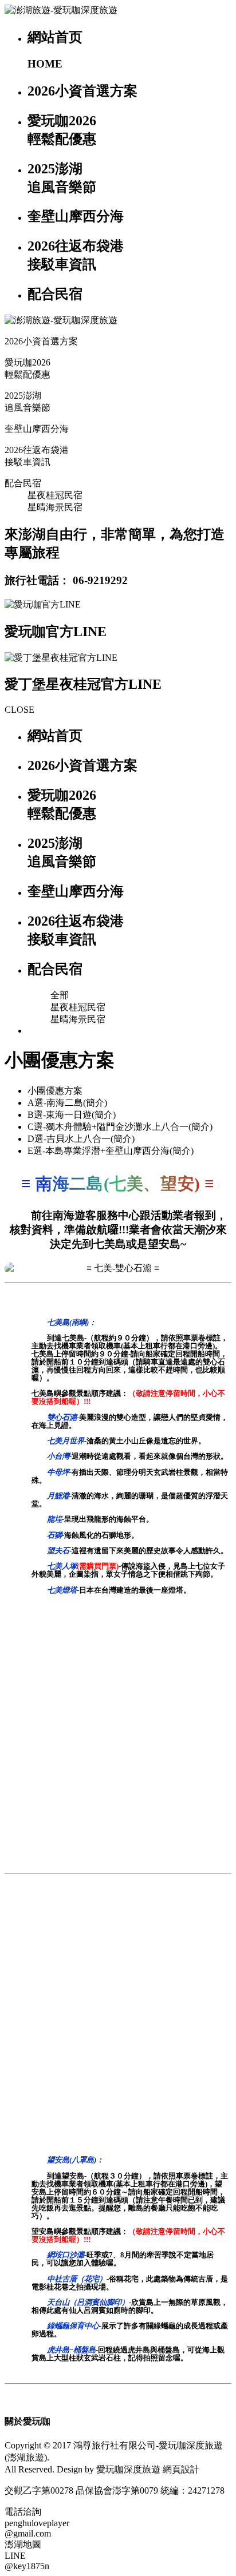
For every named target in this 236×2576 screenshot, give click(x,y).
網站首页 (55, 736)
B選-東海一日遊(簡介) (72, 1115)
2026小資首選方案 (41, 341)
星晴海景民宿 (55, 507)
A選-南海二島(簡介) (67, 1103)
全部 (60, 995)
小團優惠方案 (55, 1091)
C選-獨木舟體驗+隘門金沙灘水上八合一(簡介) (120, 1127)
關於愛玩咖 (27, 2421)
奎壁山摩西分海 (37, 429)
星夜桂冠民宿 (55, 495)
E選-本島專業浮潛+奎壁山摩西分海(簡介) (111, 1151)
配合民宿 (23, 483)
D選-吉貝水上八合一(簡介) (81, 1139)
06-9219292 (100, 580)
